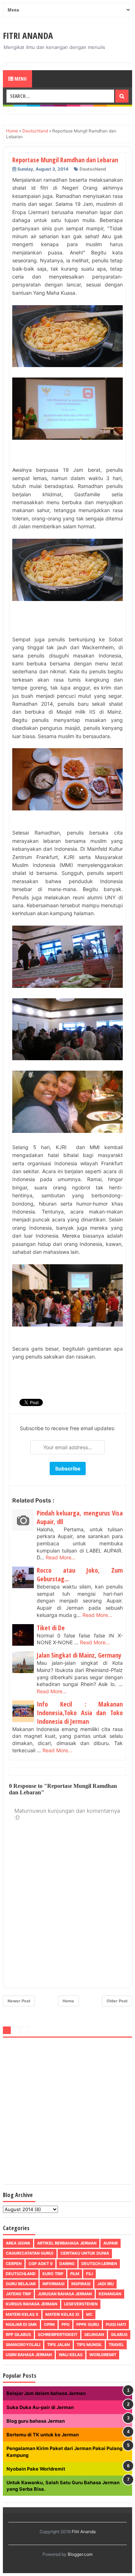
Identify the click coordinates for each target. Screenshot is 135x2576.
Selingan (94, 2335)
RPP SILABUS (18, 2335)
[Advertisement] (67, 2112)
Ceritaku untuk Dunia (85, 2253)
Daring (67, 2264)
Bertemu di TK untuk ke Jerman (43, 2435)
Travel (116, 2345)
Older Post (117, 2001)
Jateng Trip (18, 2294)
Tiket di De (51, 1628)
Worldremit (103, 2355)
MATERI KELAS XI (62, 2314)
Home (68, 2001)
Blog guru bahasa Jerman (36, 2421)
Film (75, 2274)
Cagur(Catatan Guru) (30, 2253)
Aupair (111, 2243)
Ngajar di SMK (21, 2324)
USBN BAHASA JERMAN (29, 2355)
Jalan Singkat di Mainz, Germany (79, 1655)
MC (89, 2314)
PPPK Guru (88, 2324)
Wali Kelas (71, 2355)
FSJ (89, 2274)
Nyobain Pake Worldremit (36, 2469)
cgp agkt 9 (40, 2264)
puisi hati (116, 2324)
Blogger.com (80, 2554)
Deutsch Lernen (99, 2264)
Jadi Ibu (105, 2284)
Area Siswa (18, 2243)
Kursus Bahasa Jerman (31, 2304)
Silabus (119, 2335)
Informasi (53, 2284)
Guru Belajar (21, 2284)
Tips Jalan (58, 2345)
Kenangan (110, 2294)
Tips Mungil (89, 2345)
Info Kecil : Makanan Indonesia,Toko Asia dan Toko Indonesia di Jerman (80, 1713)
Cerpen (14, 2264)
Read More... (61, 1557)
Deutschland (93, 169)
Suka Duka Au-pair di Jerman (40, 2407)
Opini (49, 2324)
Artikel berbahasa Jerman (67, 2243)
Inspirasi (81, 2284)
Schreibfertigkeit (58, 2335)
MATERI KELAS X (22, 2314)
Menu (20, 79)
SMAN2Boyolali (23, 2345)
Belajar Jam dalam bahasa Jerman (46, 2393)
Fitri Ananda (28, 35)
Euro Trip (53, 2274)
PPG (66, 2324)
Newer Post (19, 2001)
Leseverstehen (81, 2304)
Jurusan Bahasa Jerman (65, 2294)
